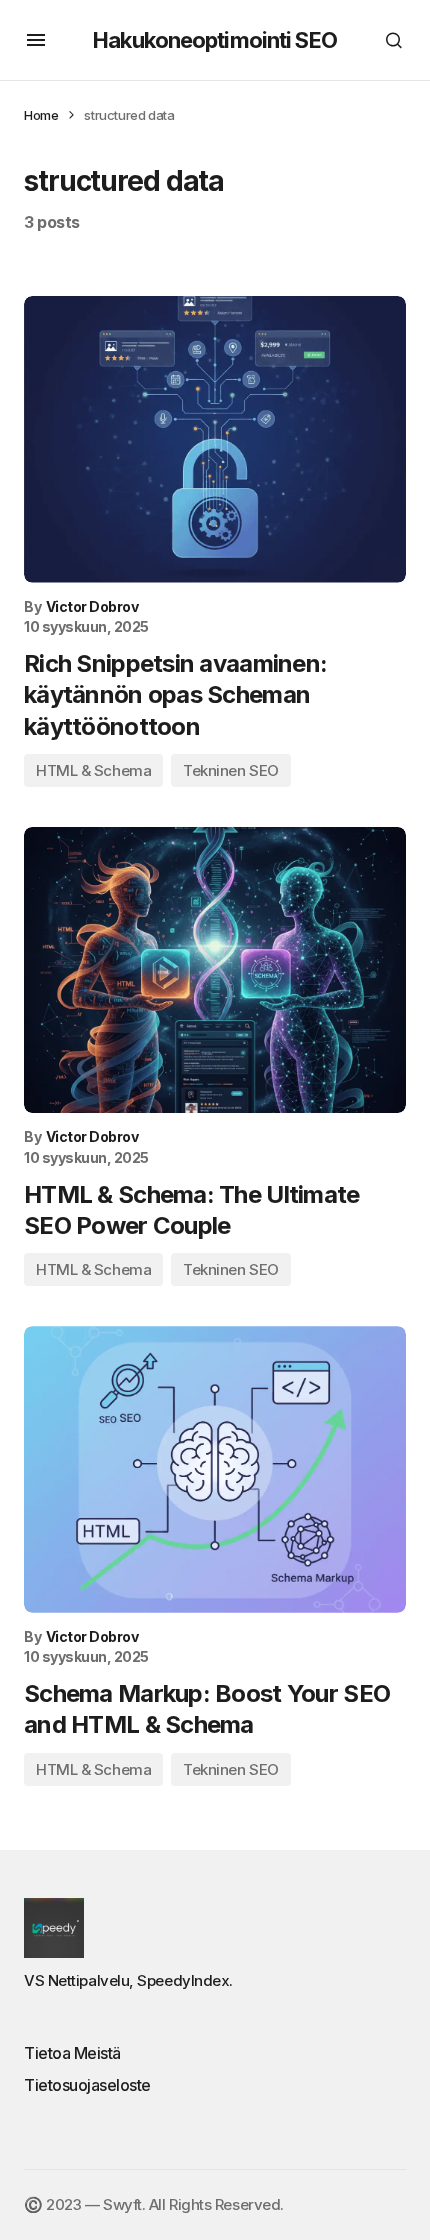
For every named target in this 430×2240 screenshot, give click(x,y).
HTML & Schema (93, 770)
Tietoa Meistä (72, 2053)
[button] (36, 40)
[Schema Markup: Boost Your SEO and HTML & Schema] (215, 1469)
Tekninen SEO (231, 770)
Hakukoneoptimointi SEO (215, 40)
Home (41, 115)
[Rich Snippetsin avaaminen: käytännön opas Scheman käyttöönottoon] (215, 439)
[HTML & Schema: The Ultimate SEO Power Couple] (215, 970)
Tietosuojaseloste (87, 2085)
